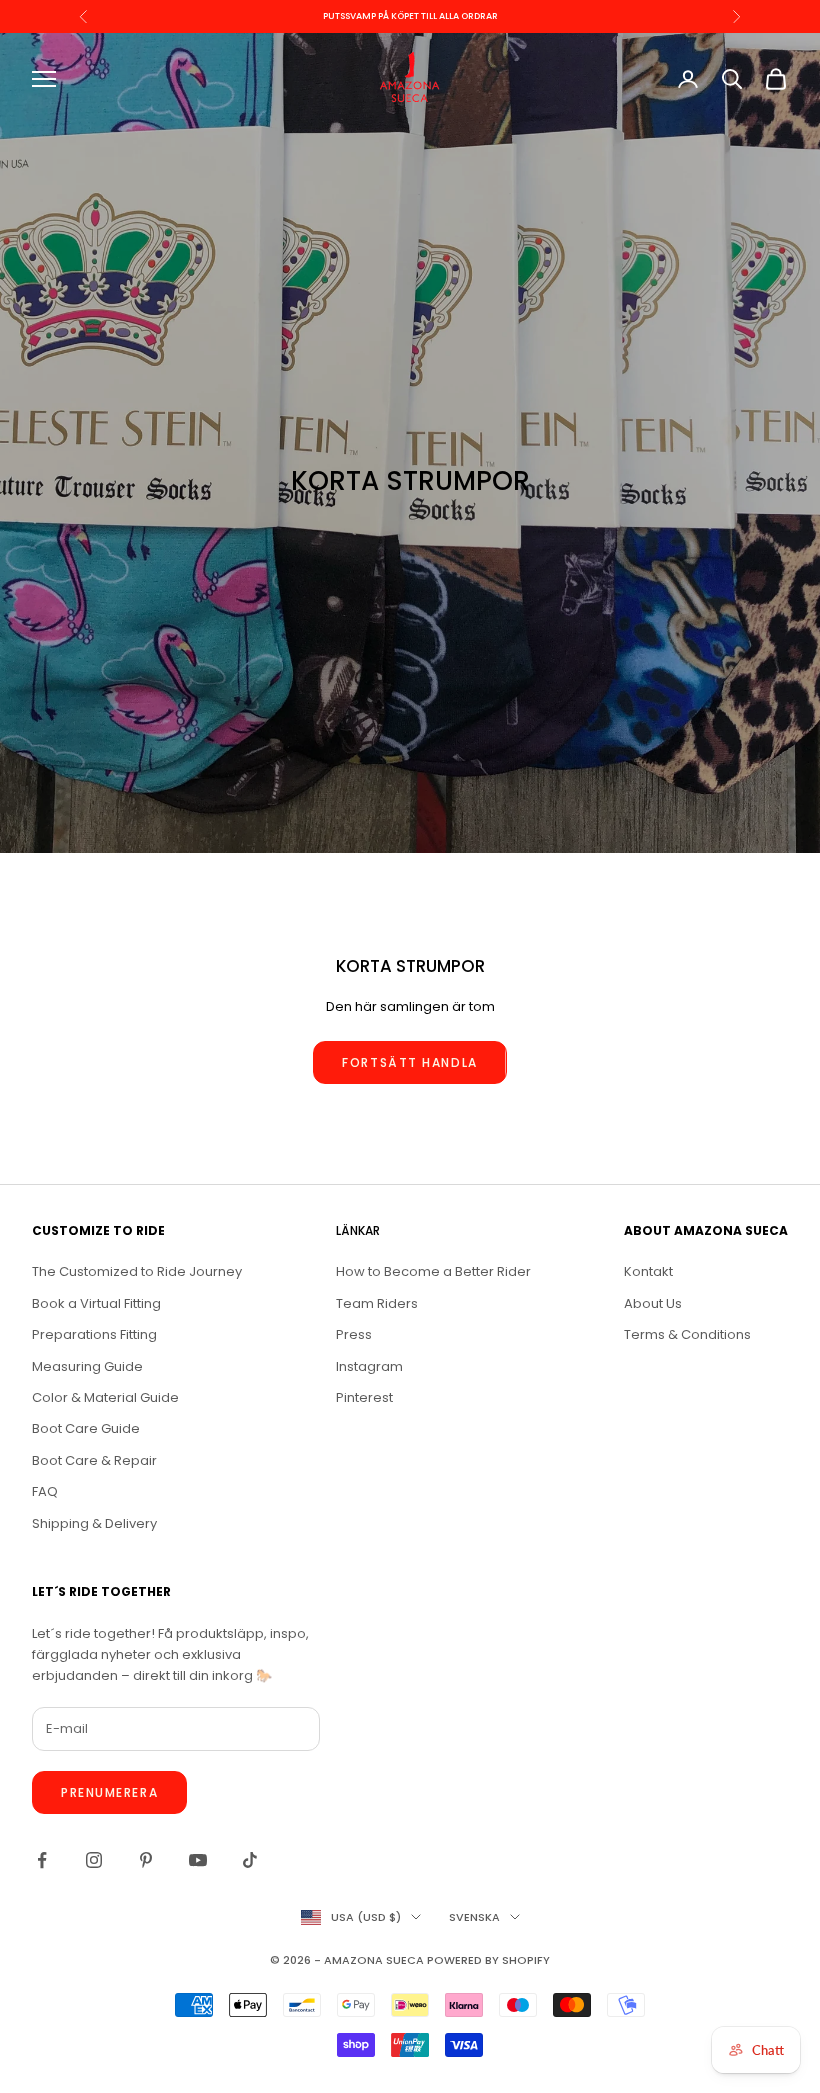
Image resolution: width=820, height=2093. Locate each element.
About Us (653, 1303)
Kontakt (648, 1271)
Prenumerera (109, 1792)
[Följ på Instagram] (94, 1860)
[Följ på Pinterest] (146, 1860)
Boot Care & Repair (94, 1460)
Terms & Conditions (687, 1334)
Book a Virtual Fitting (96, 1303)
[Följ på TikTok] (250, 1860)
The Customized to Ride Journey (137, 1271)
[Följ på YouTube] (198, 1860)
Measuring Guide (87, 1366)
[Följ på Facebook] (42, 1860)
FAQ (45, 1491)
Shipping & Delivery (94, 1523)
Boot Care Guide (86, 1428)
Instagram (369, 1366)
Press (354, 1334)
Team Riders (377, 1303)
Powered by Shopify (488, 1960)
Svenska (474, 1917)
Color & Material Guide (105, 1397)
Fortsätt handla (409, 1062)
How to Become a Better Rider (433, 1271)
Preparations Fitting (94, 1334)
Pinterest (364, 1397)
